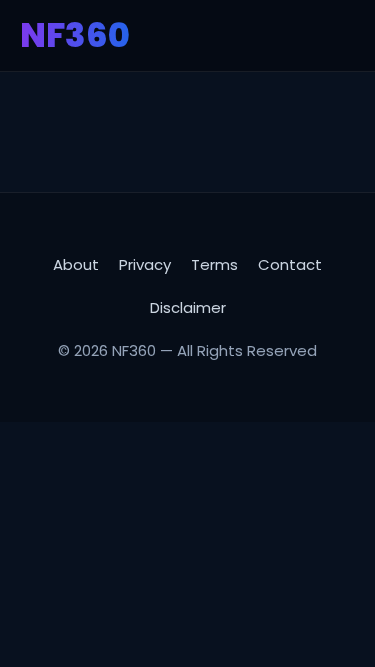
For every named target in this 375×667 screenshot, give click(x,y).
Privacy (145, 264)
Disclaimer (188, 307)
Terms (214, 264)
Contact (290, 264)
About (76, 264)
